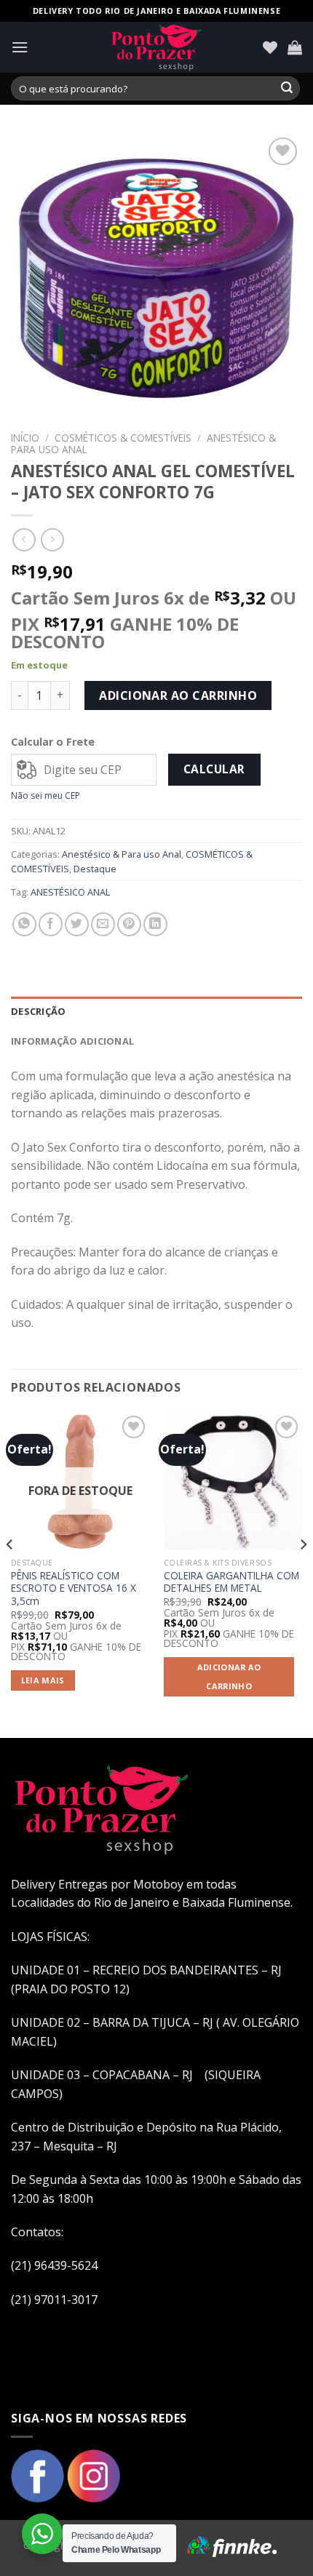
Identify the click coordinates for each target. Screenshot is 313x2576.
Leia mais (43, 1680)
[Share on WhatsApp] (24, 924)
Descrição (38, 1011)
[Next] (303, 1574)
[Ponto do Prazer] (156, 47)
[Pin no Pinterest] (129, 924)
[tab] (156, 1011)
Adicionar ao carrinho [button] (229, 1676)
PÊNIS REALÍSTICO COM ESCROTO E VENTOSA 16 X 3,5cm (74, 1588)
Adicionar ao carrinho (178, 695)
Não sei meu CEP (45, 795)
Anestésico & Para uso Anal (122, 854)
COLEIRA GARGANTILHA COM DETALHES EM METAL (231, 1582)
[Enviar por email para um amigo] (103, 924)
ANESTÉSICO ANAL (70, 892)
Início (25, 438)
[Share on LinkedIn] (155, 924)
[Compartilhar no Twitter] (77, 924)
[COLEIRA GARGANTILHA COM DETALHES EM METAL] (233, 1481)
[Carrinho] (295, 47)
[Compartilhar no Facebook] (51, 924)
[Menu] (20, 47)
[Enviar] (287, 89)
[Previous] (10, 1574)
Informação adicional (72, 1041)
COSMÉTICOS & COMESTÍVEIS (123, 438)
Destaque (95, 869)
